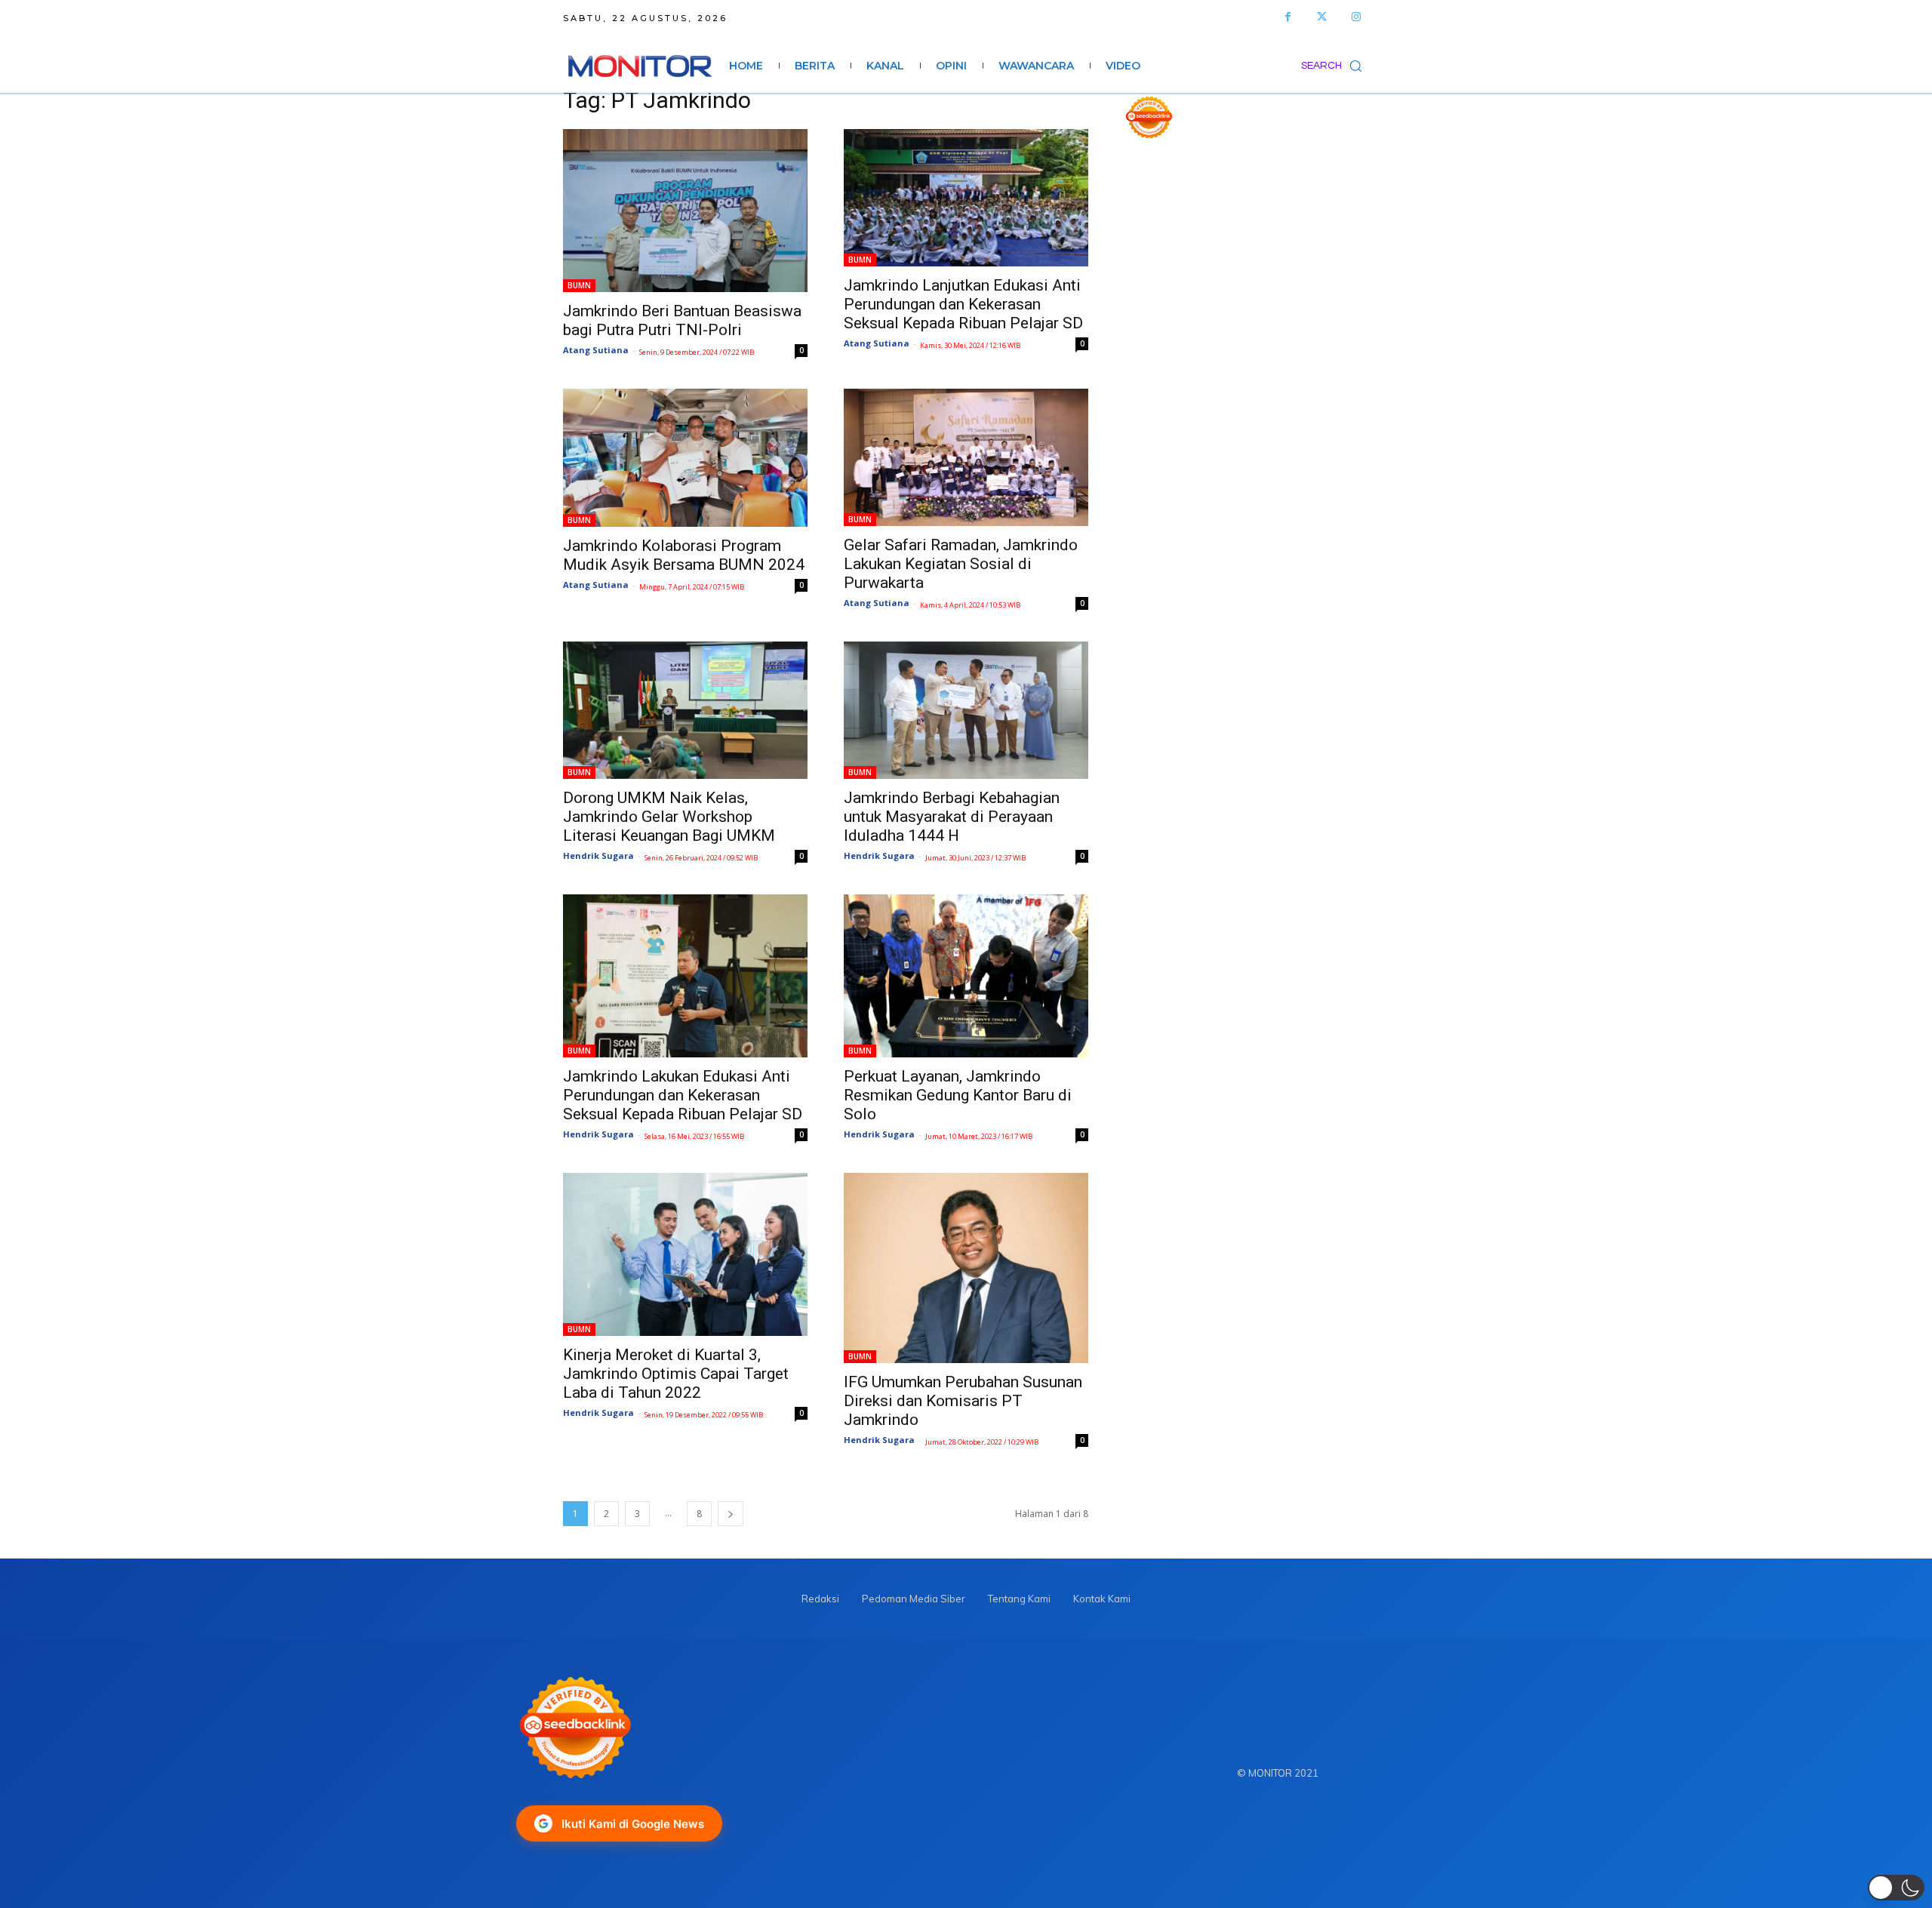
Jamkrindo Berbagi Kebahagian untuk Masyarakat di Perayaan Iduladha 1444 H (952, 817)
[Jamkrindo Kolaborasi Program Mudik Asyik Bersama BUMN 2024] (685, 458)
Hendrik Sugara (598, 856)
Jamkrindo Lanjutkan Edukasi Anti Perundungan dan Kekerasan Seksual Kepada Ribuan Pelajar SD (963, 304)
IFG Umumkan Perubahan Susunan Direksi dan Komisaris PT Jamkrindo (963, 1401)
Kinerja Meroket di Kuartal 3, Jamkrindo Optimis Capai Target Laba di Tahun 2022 (676, 1374)
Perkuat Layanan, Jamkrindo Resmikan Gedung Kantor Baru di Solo (958, 1095)
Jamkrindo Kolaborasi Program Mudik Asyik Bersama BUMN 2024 (684, 555)
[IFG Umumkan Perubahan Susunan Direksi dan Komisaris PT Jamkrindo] (966, 1268)
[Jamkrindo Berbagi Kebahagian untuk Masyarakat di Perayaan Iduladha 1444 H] (966, 710)
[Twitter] (1322, 17)
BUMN (579, 285)
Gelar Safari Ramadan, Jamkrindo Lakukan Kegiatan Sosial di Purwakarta (961, 564)
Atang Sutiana (596, 350)
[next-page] (731, 1514)
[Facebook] (1288, 17)
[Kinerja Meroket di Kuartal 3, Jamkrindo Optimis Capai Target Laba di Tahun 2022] (685, 1254)
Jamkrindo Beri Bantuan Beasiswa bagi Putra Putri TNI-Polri (682, 320)
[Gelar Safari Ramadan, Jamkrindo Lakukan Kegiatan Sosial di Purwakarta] (966, 457)
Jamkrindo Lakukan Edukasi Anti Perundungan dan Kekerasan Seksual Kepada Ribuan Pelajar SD (683, 1095)
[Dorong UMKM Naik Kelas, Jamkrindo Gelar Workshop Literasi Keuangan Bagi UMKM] (685, 710)
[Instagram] (1356, 17)
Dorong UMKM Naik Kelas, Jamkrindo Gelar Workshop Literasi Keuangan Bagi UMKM (669, 817)
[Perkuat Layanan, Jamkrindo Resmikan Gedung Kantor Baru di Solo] (966, 976)
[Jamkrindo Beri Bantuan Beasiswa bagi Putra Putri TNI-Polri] (685, 211)
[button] (1335, 66)
